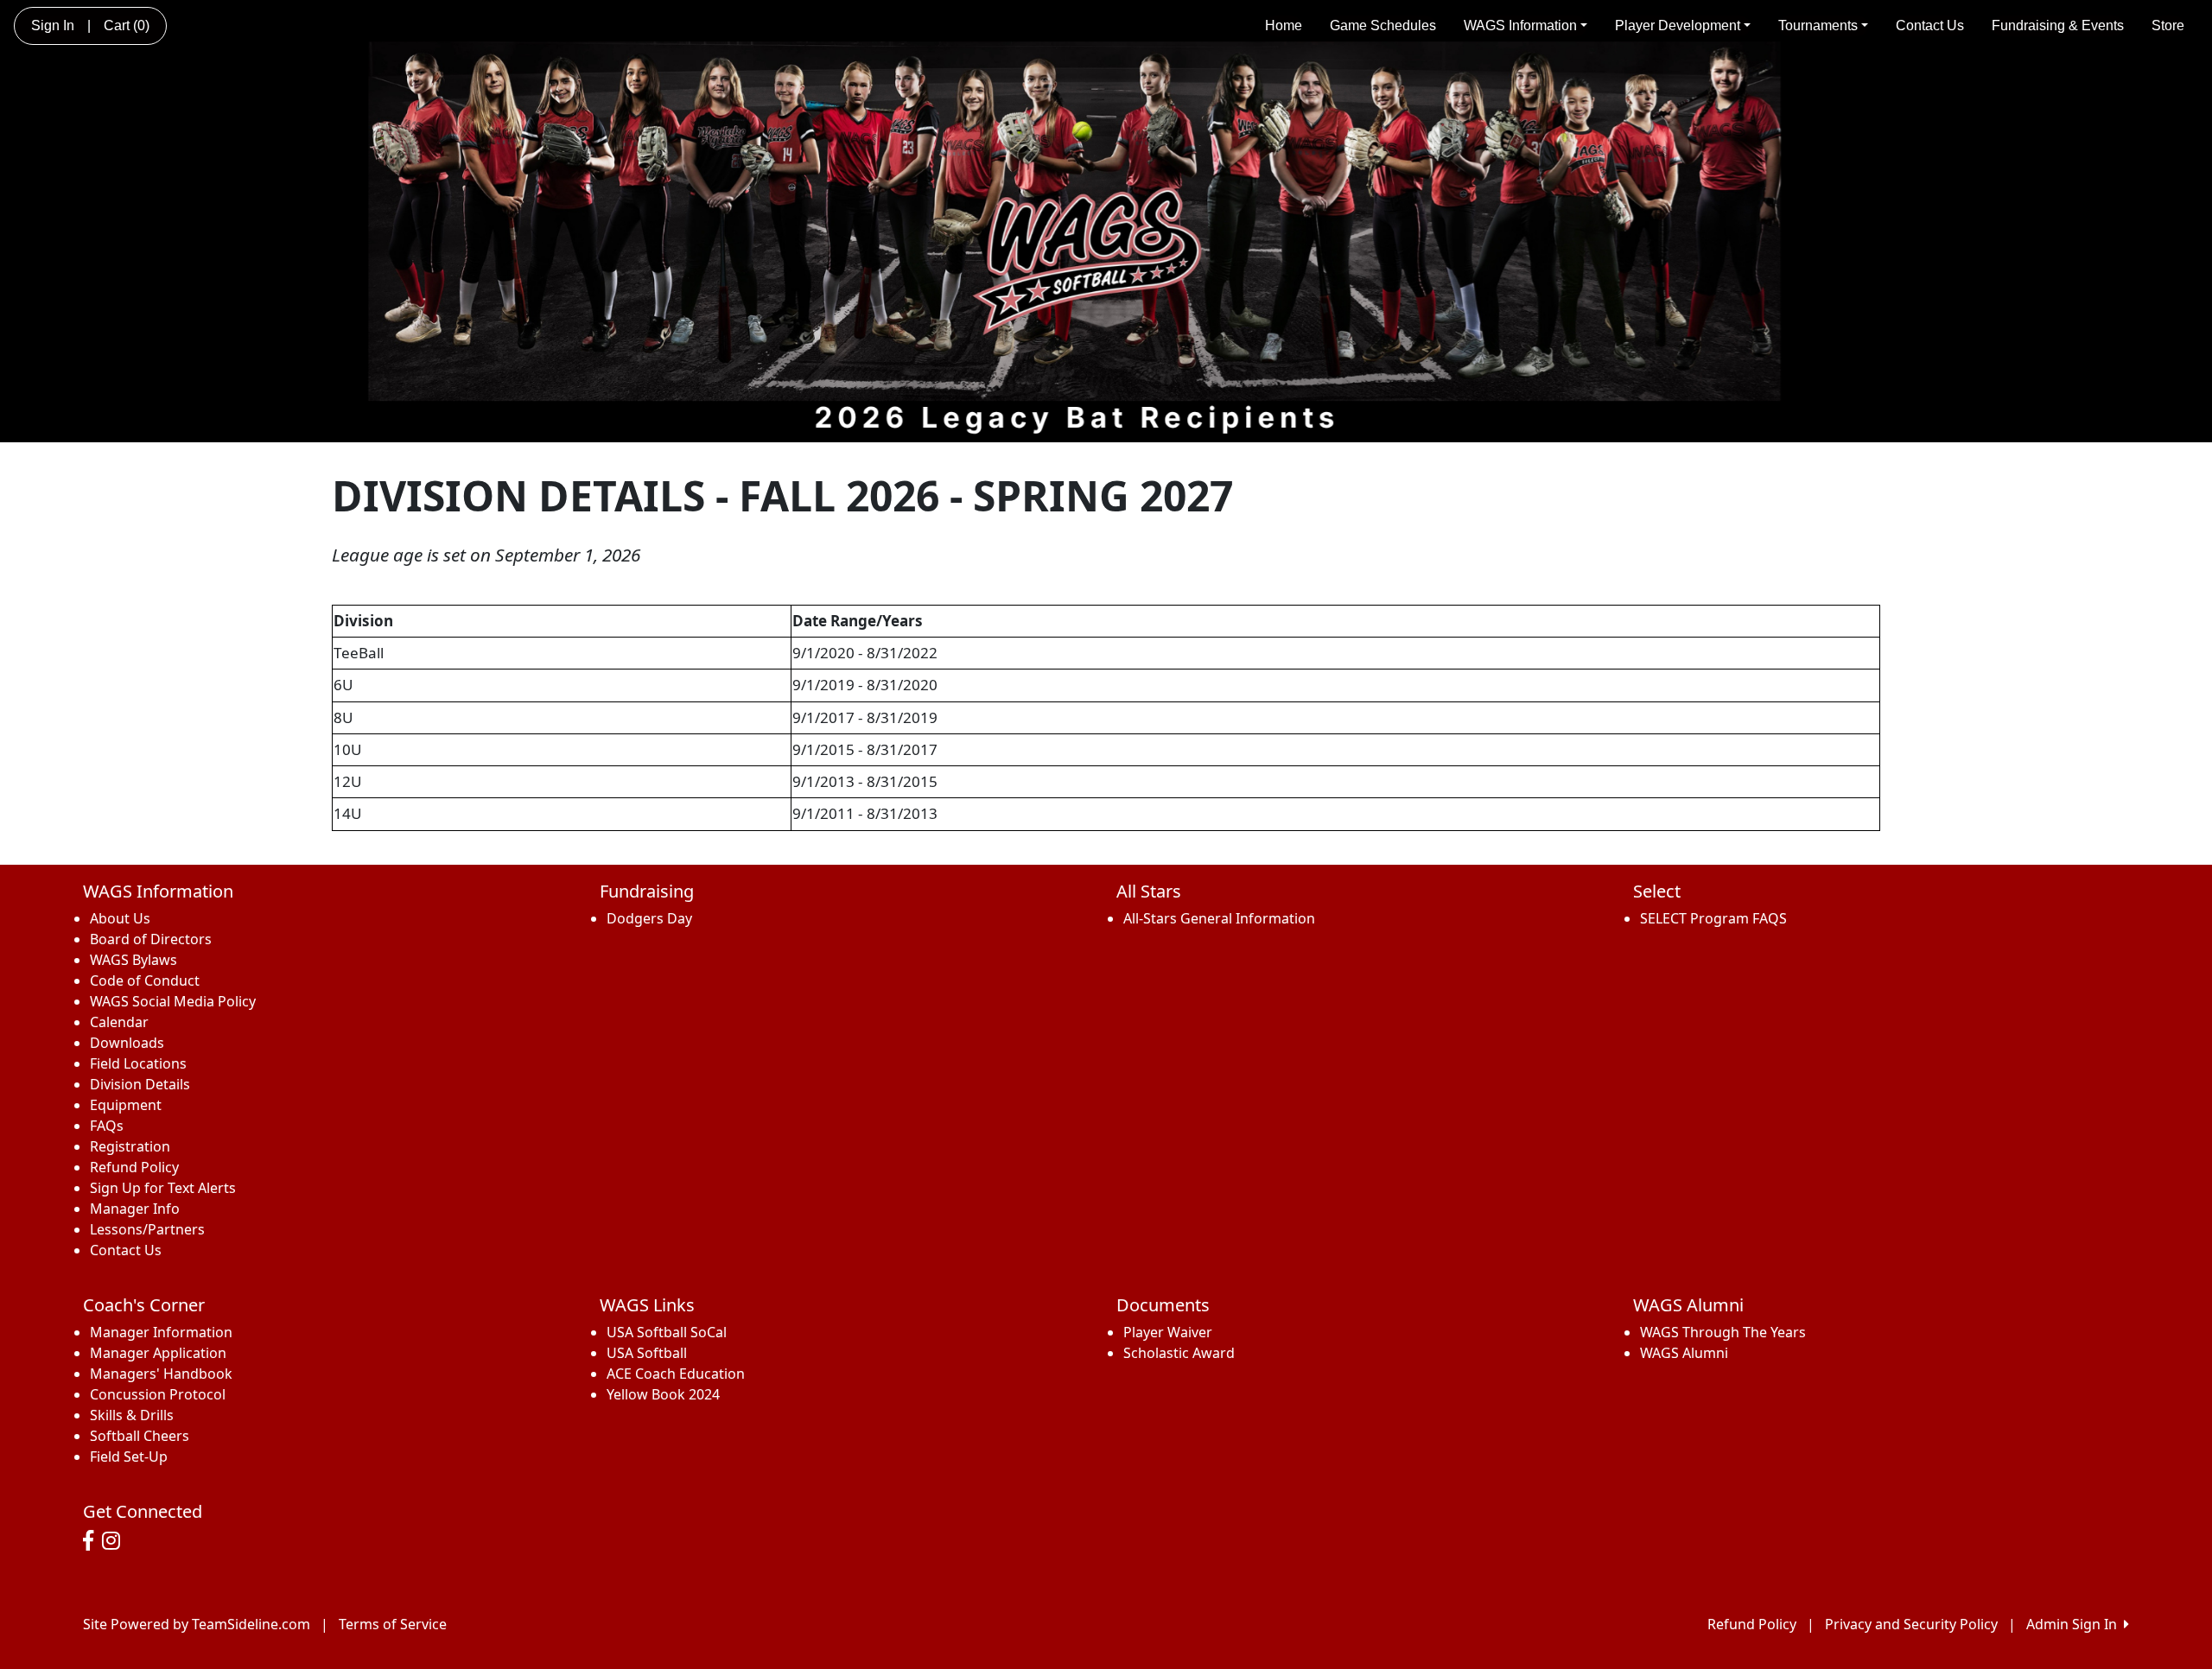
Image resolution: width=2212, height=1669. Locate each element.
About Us (120, 918)
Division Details (140, 1084)
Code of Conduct (145, 980)
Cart (127, 25)
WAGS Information (1520, 25)
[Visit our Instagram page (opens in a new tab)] (115, 1541)
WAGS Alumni (1684, 1353)
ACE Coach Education (676, 1374)
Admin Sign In (2075, 1624)
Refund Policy (134, 1167)
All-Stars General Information (1219, 918)
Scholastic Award (1179, 1353)
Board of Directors (151, 939)
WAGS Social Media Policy (173, 1001)
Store (2168, 25)
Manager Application (158, 1353)
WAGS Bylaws (133, 960)
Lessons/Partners (147, 1229)
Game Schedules (1383, 25)
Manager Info (135, 1209)
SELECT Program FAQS (1713, 918)
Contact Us (1930, 25)
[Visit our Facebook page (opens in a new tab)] (92, 1541)
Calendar (119, 1022)
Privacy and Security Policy (1911, 1624)
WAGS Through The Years (1723, 1332)
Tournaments (1818, 25)
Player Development (1678, 25)
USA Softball (647, 1353)
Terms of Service (393, 1624)
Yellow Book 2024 (663, 1394)
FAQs (107, 1126)
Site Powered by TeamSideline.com (197, 1624)
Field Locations (138, 1063)
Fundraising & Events (2058, 25)
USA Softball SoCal (667, 1332)
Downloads (127, 1043)
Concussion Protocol (158, 1394)
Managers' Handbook (161, 1374)
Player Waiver (1168, 1332)
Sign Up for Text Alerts (163, 1188)
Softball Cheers (140, 1436)
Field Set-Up (129, 1456)
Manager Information (161, 1332)
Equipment (126, 1105)
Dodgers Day (649, 918)
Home (1284, 25)
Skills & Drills (132, 1415)
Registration (130, 1146)
